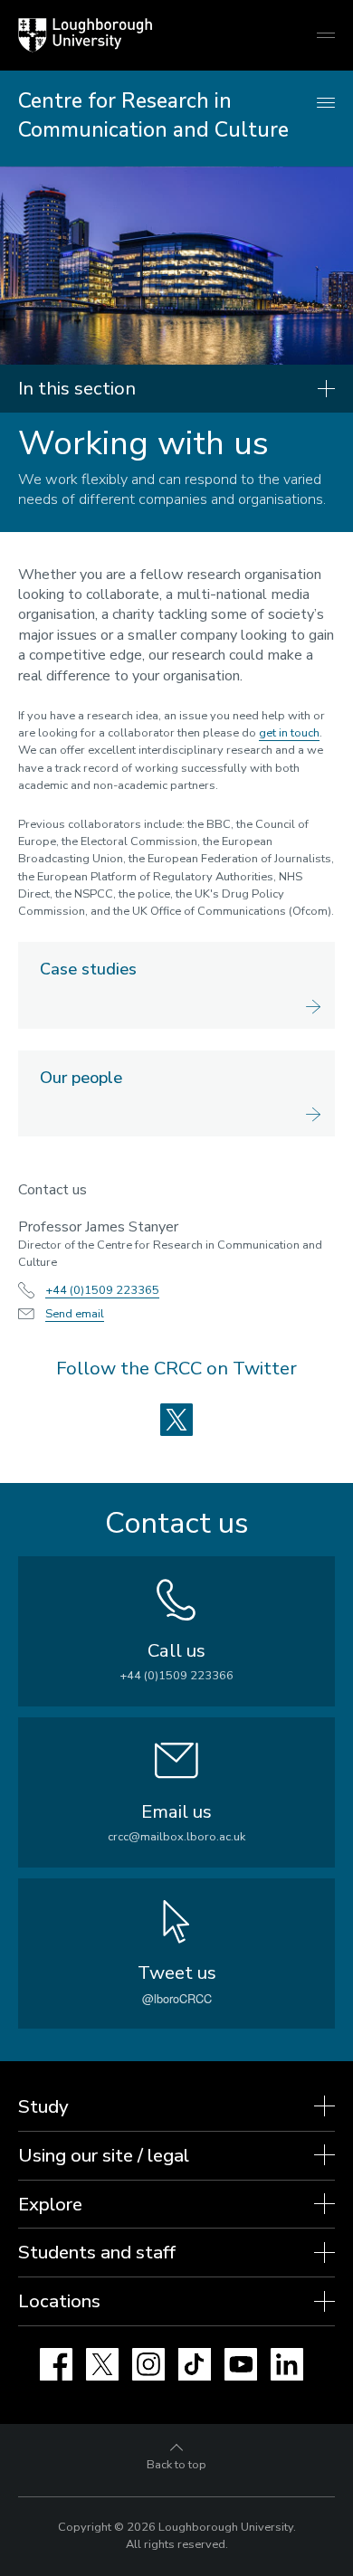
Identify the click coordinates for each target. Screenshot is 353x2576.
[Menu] (326, 104)
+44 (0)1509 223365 (102, 1290)
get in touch (289, 733)
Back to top (176, 2465)
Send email (75, 1314)
